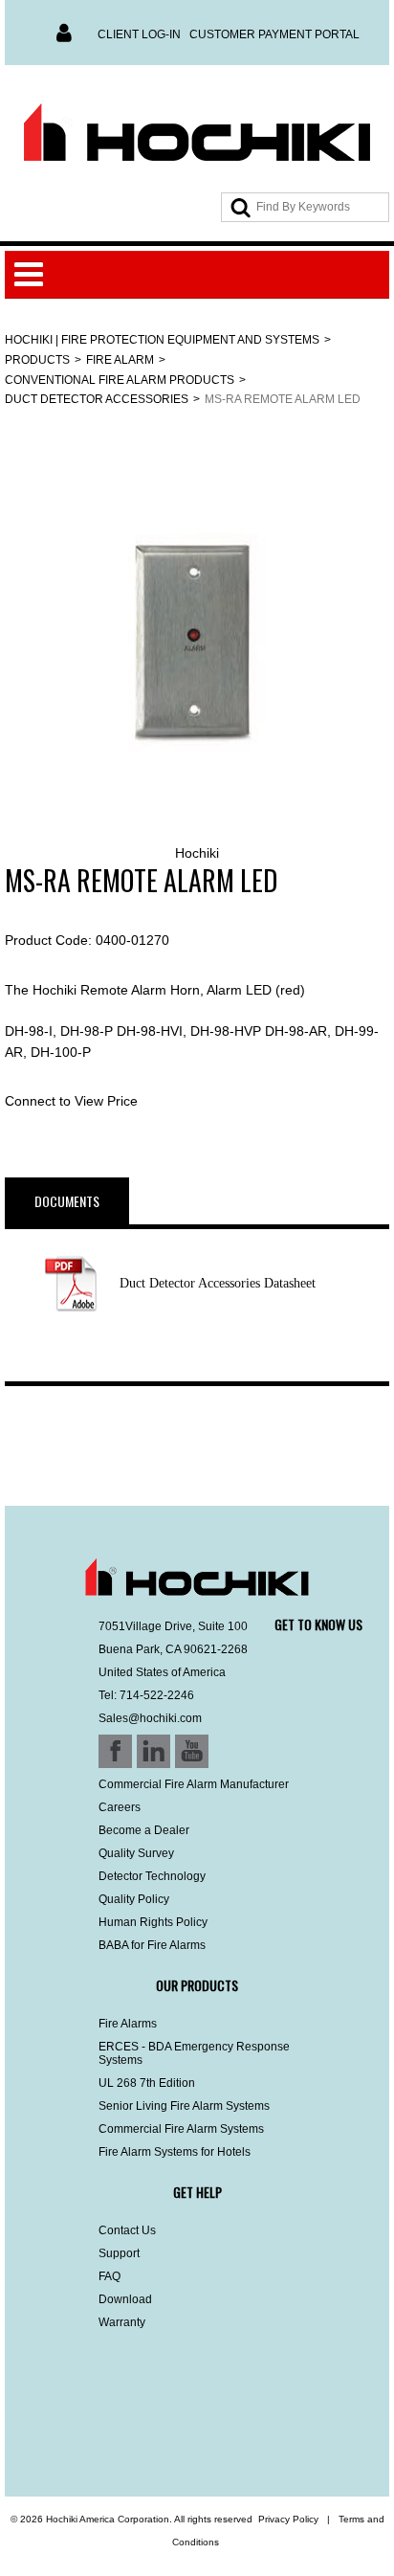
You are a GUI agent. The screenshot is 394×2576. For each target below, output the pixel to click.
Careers (120, 1807)
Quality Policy (134, 1899)
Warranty (122, 2322)
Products (37, 360)
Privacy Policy (288, 2519)
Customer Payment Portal (274, 34)
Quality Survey (136, 1853)
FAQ (109, 2276)
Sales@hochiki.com (150, 1718)
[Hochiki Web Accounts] (197, 134)
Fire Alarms (128, 2024)
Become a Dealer (144, 1830)
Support (119, 2253)
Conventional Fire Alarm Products (120, 380)
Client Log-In (139, 34)
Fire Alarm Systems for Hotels (175, 2152)
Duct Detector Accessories (97, 399)
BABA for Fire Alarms (152, 1945)
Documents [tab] (67, 1201)
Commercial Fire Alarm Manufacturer (194, 1784)
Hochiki (197, 853)
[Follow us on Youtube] (118, 2446)
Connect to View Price (71, 1101)
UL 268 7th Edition (147, 2083)
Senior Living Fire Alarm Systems (184, 2106)
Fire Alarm (120, 360)
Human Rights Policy (153, 1922)
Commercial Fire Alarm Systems (181, 2129)
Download (125, 2299)
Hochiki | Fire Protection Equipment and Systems (162, 340)
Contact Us (127, 2230)
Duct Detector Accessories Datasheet (218, 1283)
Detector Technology (152, 1876)
